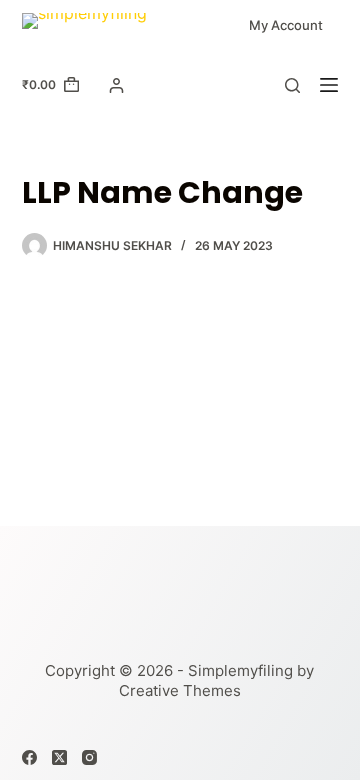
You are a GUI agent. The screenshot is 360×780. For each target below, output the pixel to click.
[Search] (292, 85)
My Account (286, 25)
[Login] (116, 85)
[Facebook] (29, 757)
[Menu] (329, 85)
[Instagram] (89, 757)
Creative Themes (180, 690)
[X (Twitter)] (59, 757)
